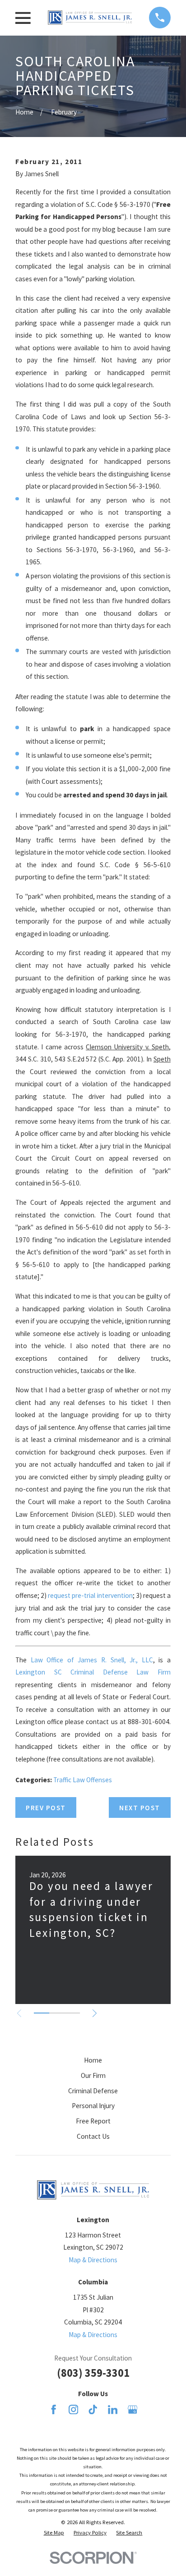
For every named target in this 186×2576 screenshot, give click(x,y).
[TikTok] (93, 2409)
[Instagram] (73, 2409)
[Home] (90, 18)
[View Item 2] (57, 2013)
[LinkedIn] (113, 2409)
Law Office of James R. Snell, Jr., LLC (92, 1660)
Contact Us (93, 2136)
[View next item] (95, 2013)
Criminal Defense (93, 2091)
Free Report (93, 2121)
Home (93, 2060)
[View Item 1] (42, 2013)
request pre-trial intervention (90, 1595)
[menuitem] (54, 2533)
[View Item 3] (72, 2013)
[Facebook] (53, 2409)
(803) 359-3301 (93, 2373)
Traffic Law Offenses (83, 1780)
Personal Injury (93, 2106)
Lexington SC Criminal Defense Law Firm (93, 1672)
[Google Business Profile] (133, 2409)
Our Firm (93, 2075)
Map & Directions (93, 2260)
